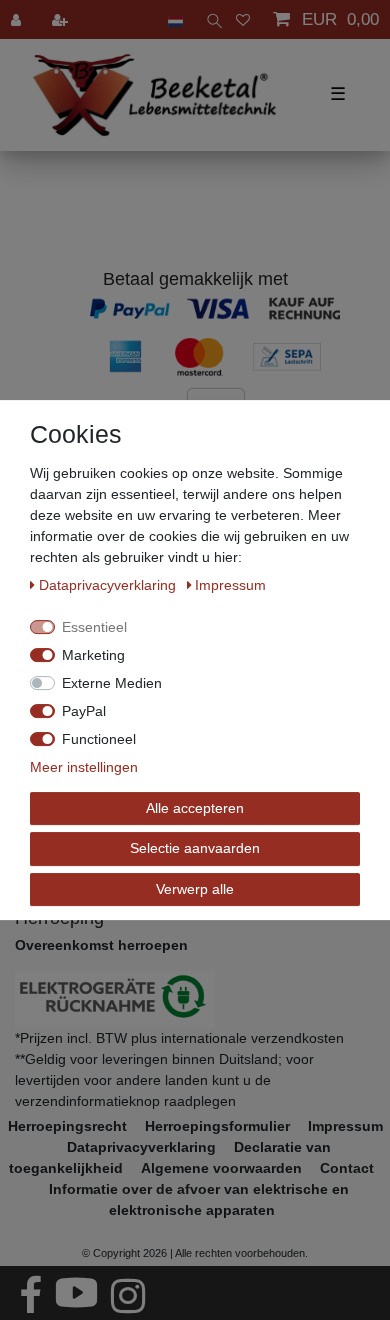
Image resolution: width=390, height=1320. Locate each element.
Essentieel (94, 627)
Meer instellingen (84, 767)
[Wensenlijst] (243, 19)
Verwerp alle (195, 889)
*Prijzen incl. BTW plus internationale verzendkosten (179, 1038)
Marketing (93, 655)
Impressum (345, 1126)
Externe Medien (112, 683)
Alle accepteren (195, 808)
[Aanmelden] (18, 19)
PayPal (84, 711)
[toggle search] (209, 19)
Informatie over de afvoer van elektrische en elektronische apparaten (199, 1199)
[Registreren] (62, 19)
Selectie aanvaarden (195, 848)
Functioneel (99, 739)
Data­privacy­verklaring (109, 585)
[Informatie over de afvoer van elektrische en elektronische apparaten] (195, 999)
